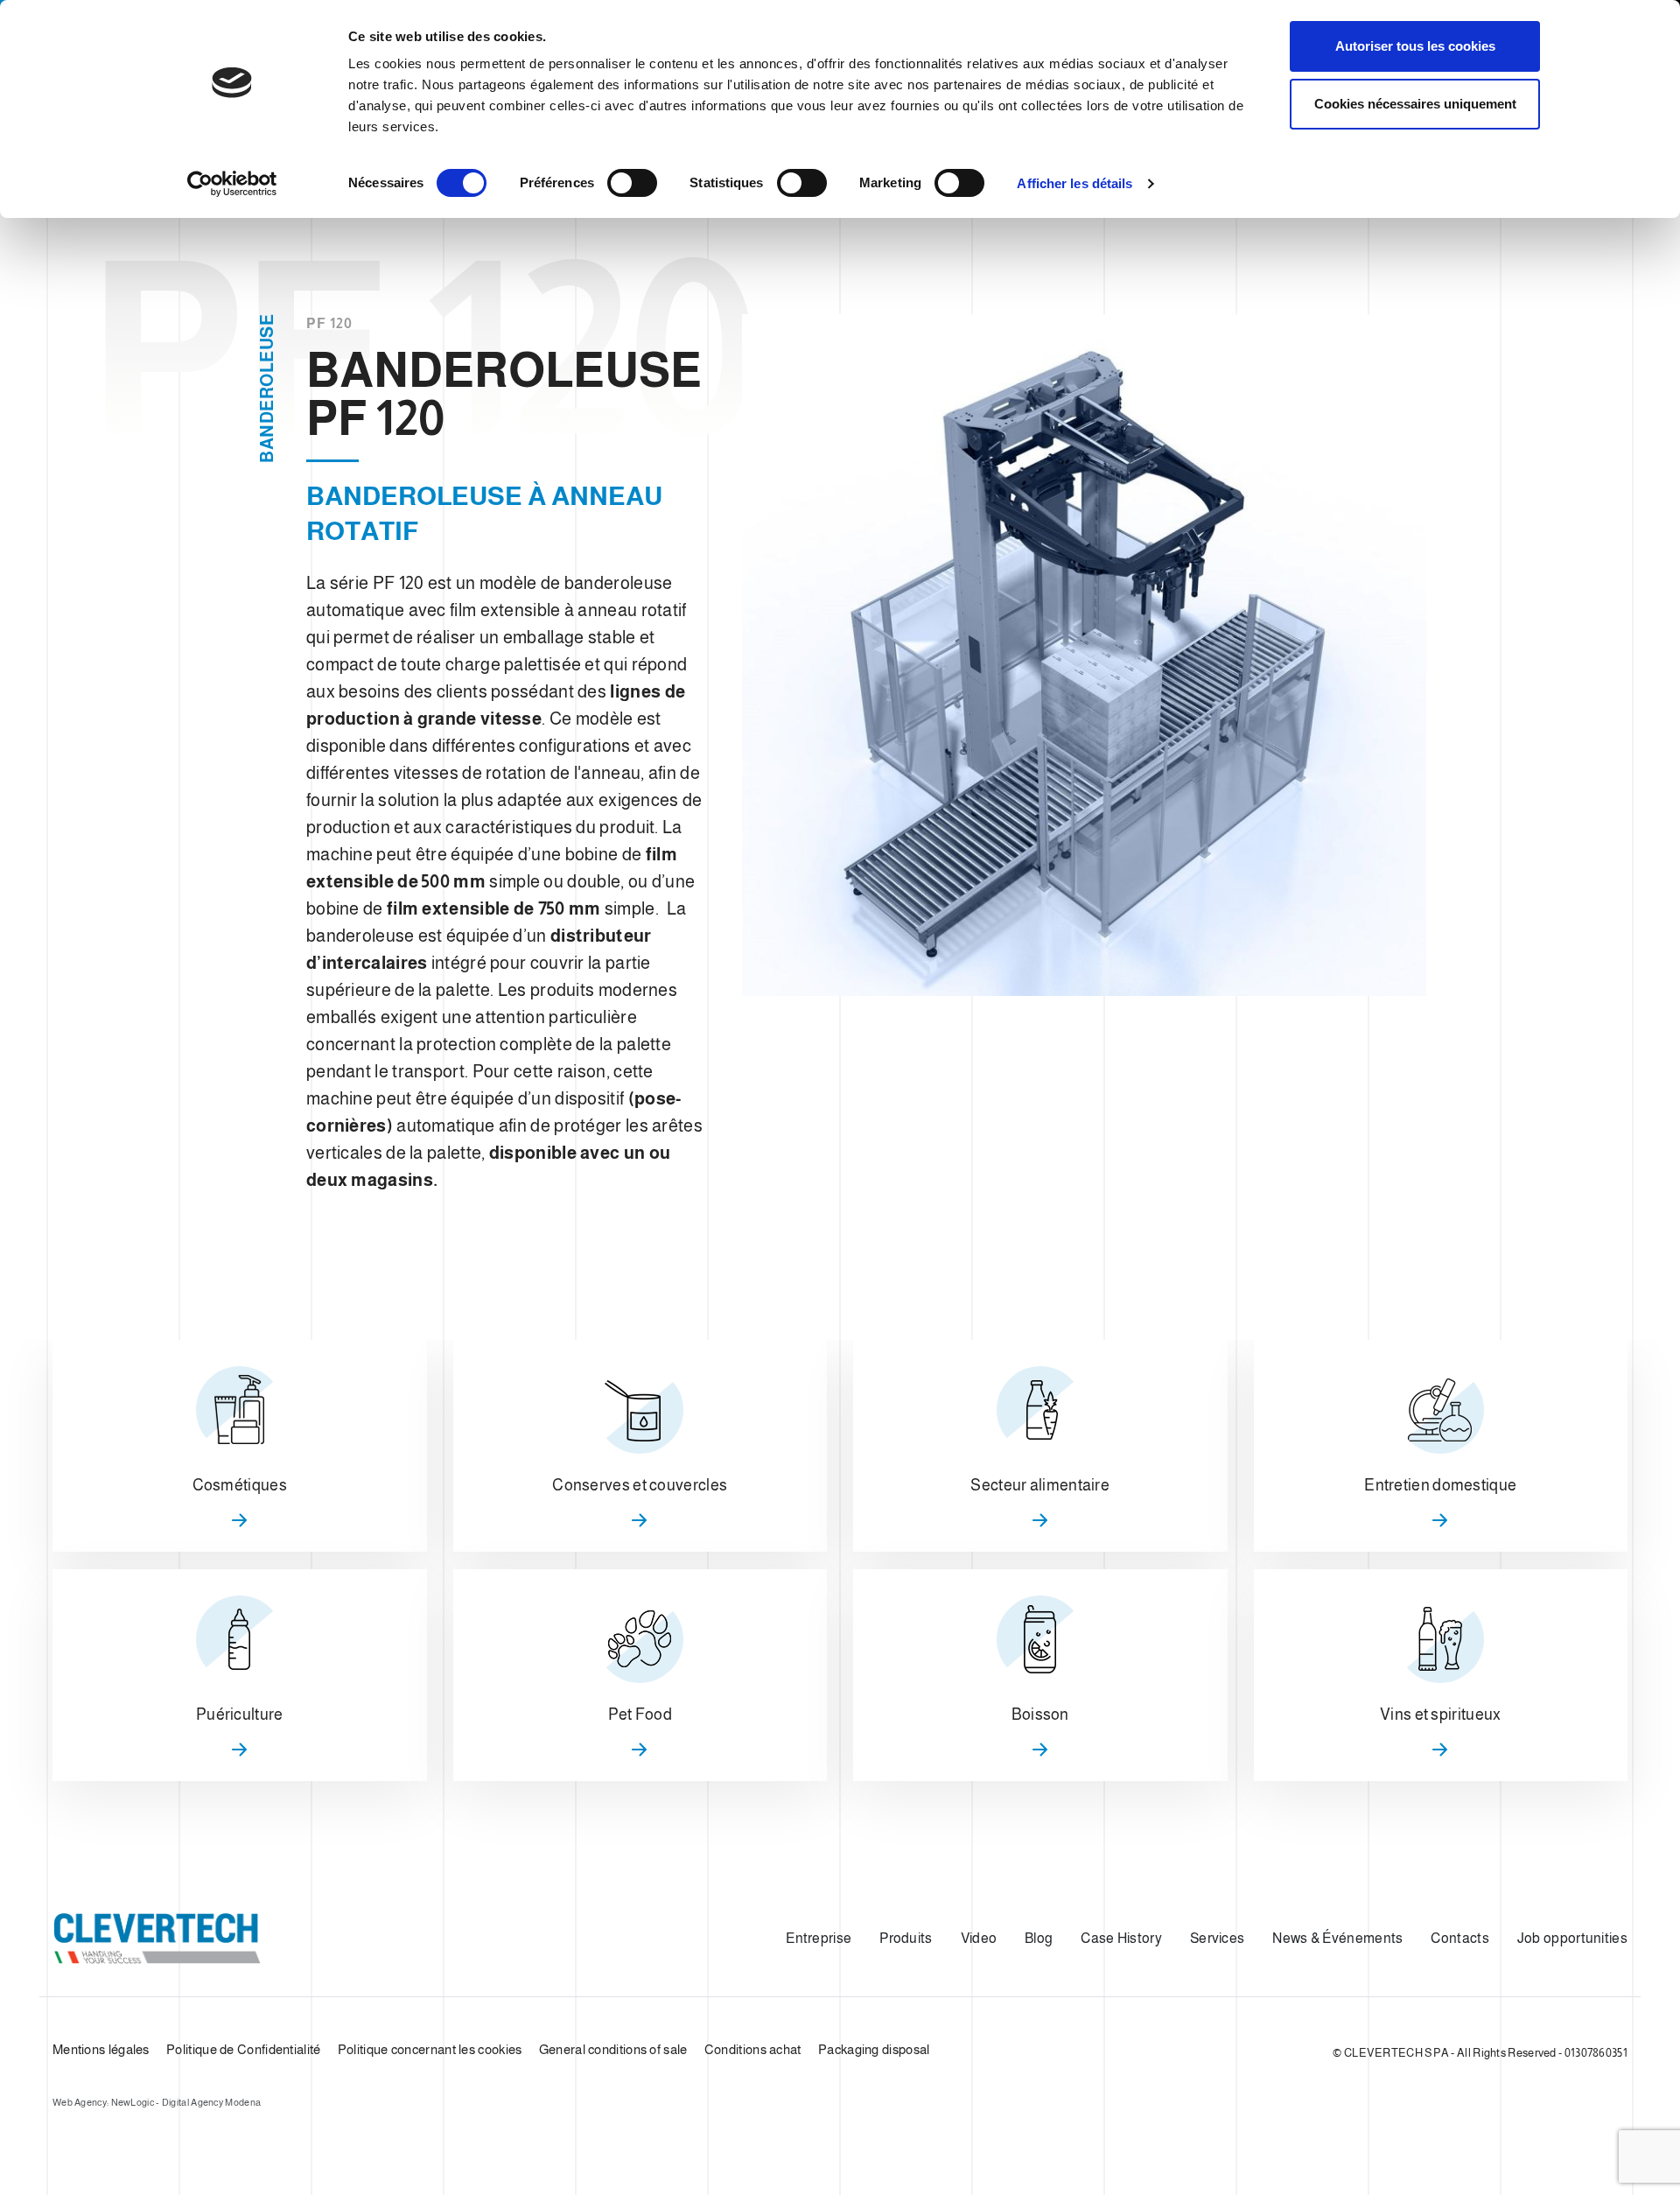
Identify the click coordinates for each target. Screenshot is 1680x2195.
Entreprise (819, 1938)
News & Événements (1337, 1938)
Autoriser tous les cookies (1415, 46)
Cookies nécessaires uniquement (1415, 104)
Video (979, 1938)
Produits (906, 1938)
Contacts (1459, 1938)
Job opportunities (1572, 1938)
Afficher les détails (1074, 183)
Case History (1121, 1938)
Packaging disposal (874, 2049)
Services (1217, 1938)
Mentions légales (101, 2049)
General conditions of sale (613, 2049)
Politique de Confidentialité (243, 2049)
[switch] (632, 183)
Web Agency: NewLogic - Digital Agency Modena (157, 2102)
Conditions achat (753, 2049)
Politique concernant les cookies (430, 2049)
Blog (1039, 1938)
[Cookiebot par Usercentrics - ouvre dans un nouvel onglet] (232, 184)
